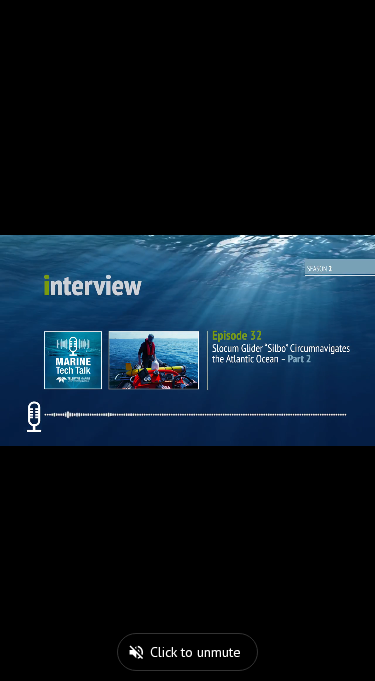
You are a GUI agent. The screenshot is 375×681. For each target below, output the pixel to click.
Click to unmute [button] (195, 652)
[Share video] (355, 20)
